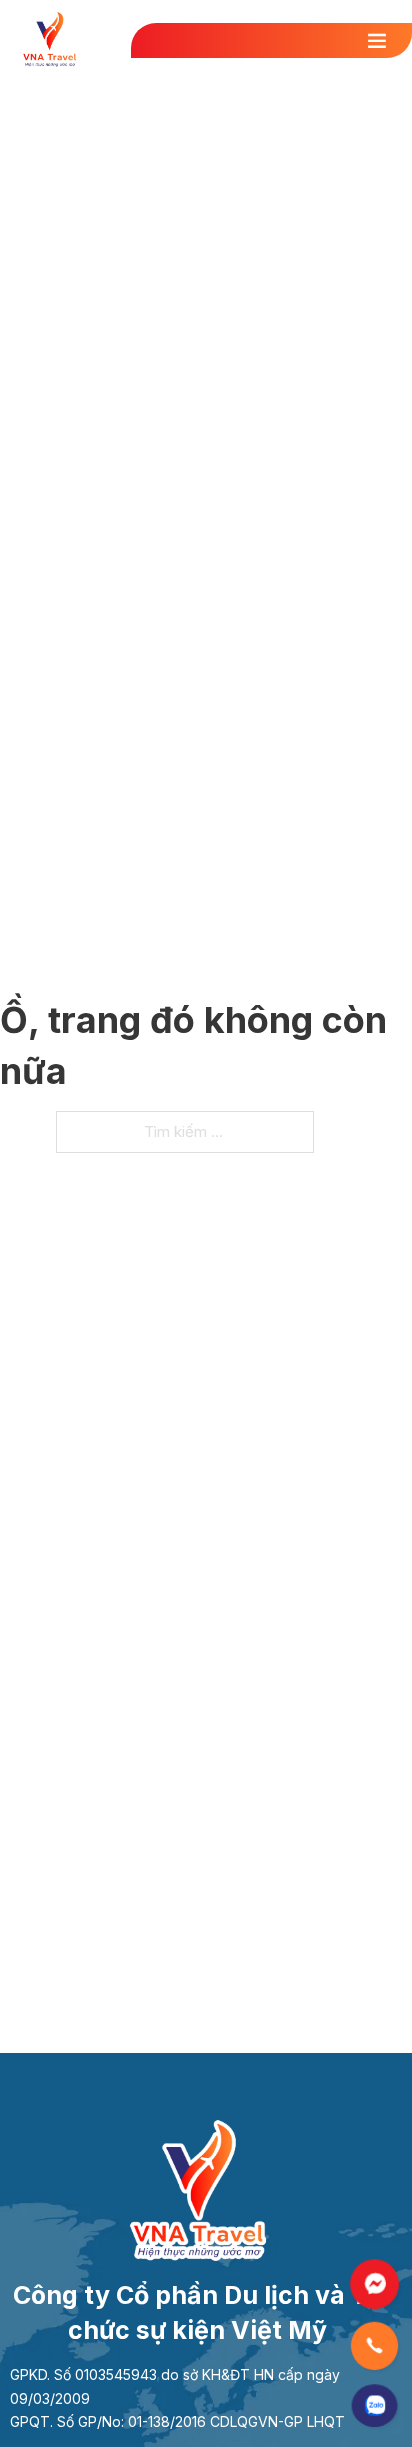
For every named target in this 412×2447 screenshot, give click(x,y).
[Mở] (384, 40)
